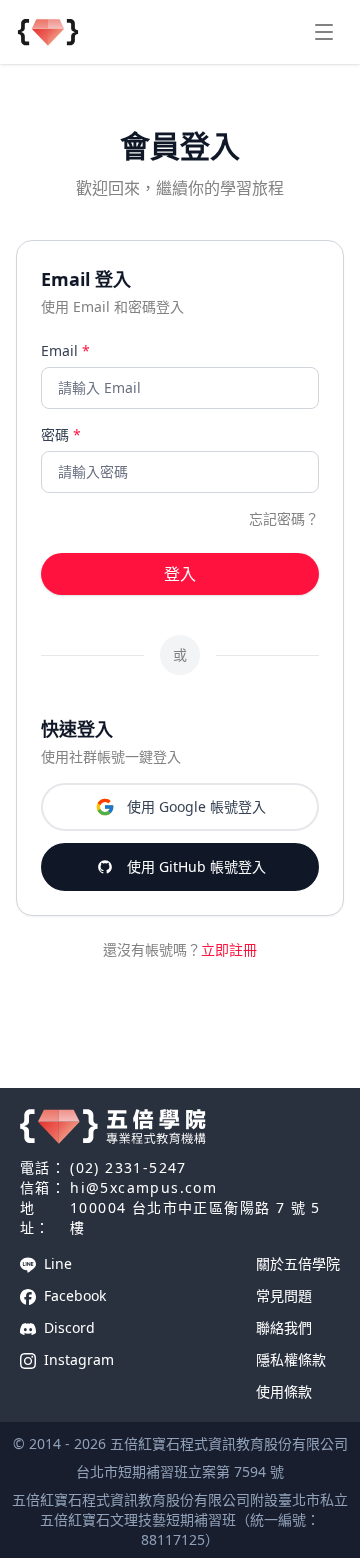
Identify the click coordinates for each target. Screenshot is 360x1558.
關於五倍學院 (298, 1263)
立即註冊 (229, 949)
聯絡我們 (284, 1327)
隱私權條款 (291, 1359)
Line (56, 1263)
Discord (67, 1327)
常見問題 (284, 1295)
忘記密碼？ (284, 518)
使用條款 (284, 1391)
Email (65, 350)
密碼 (61, 434)
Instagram (77, 1359)
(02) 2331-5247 (128, 1167)
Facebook (73, 1295)
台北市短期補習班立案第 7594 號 (180, 1471)
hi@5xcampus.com (143, 1187)
